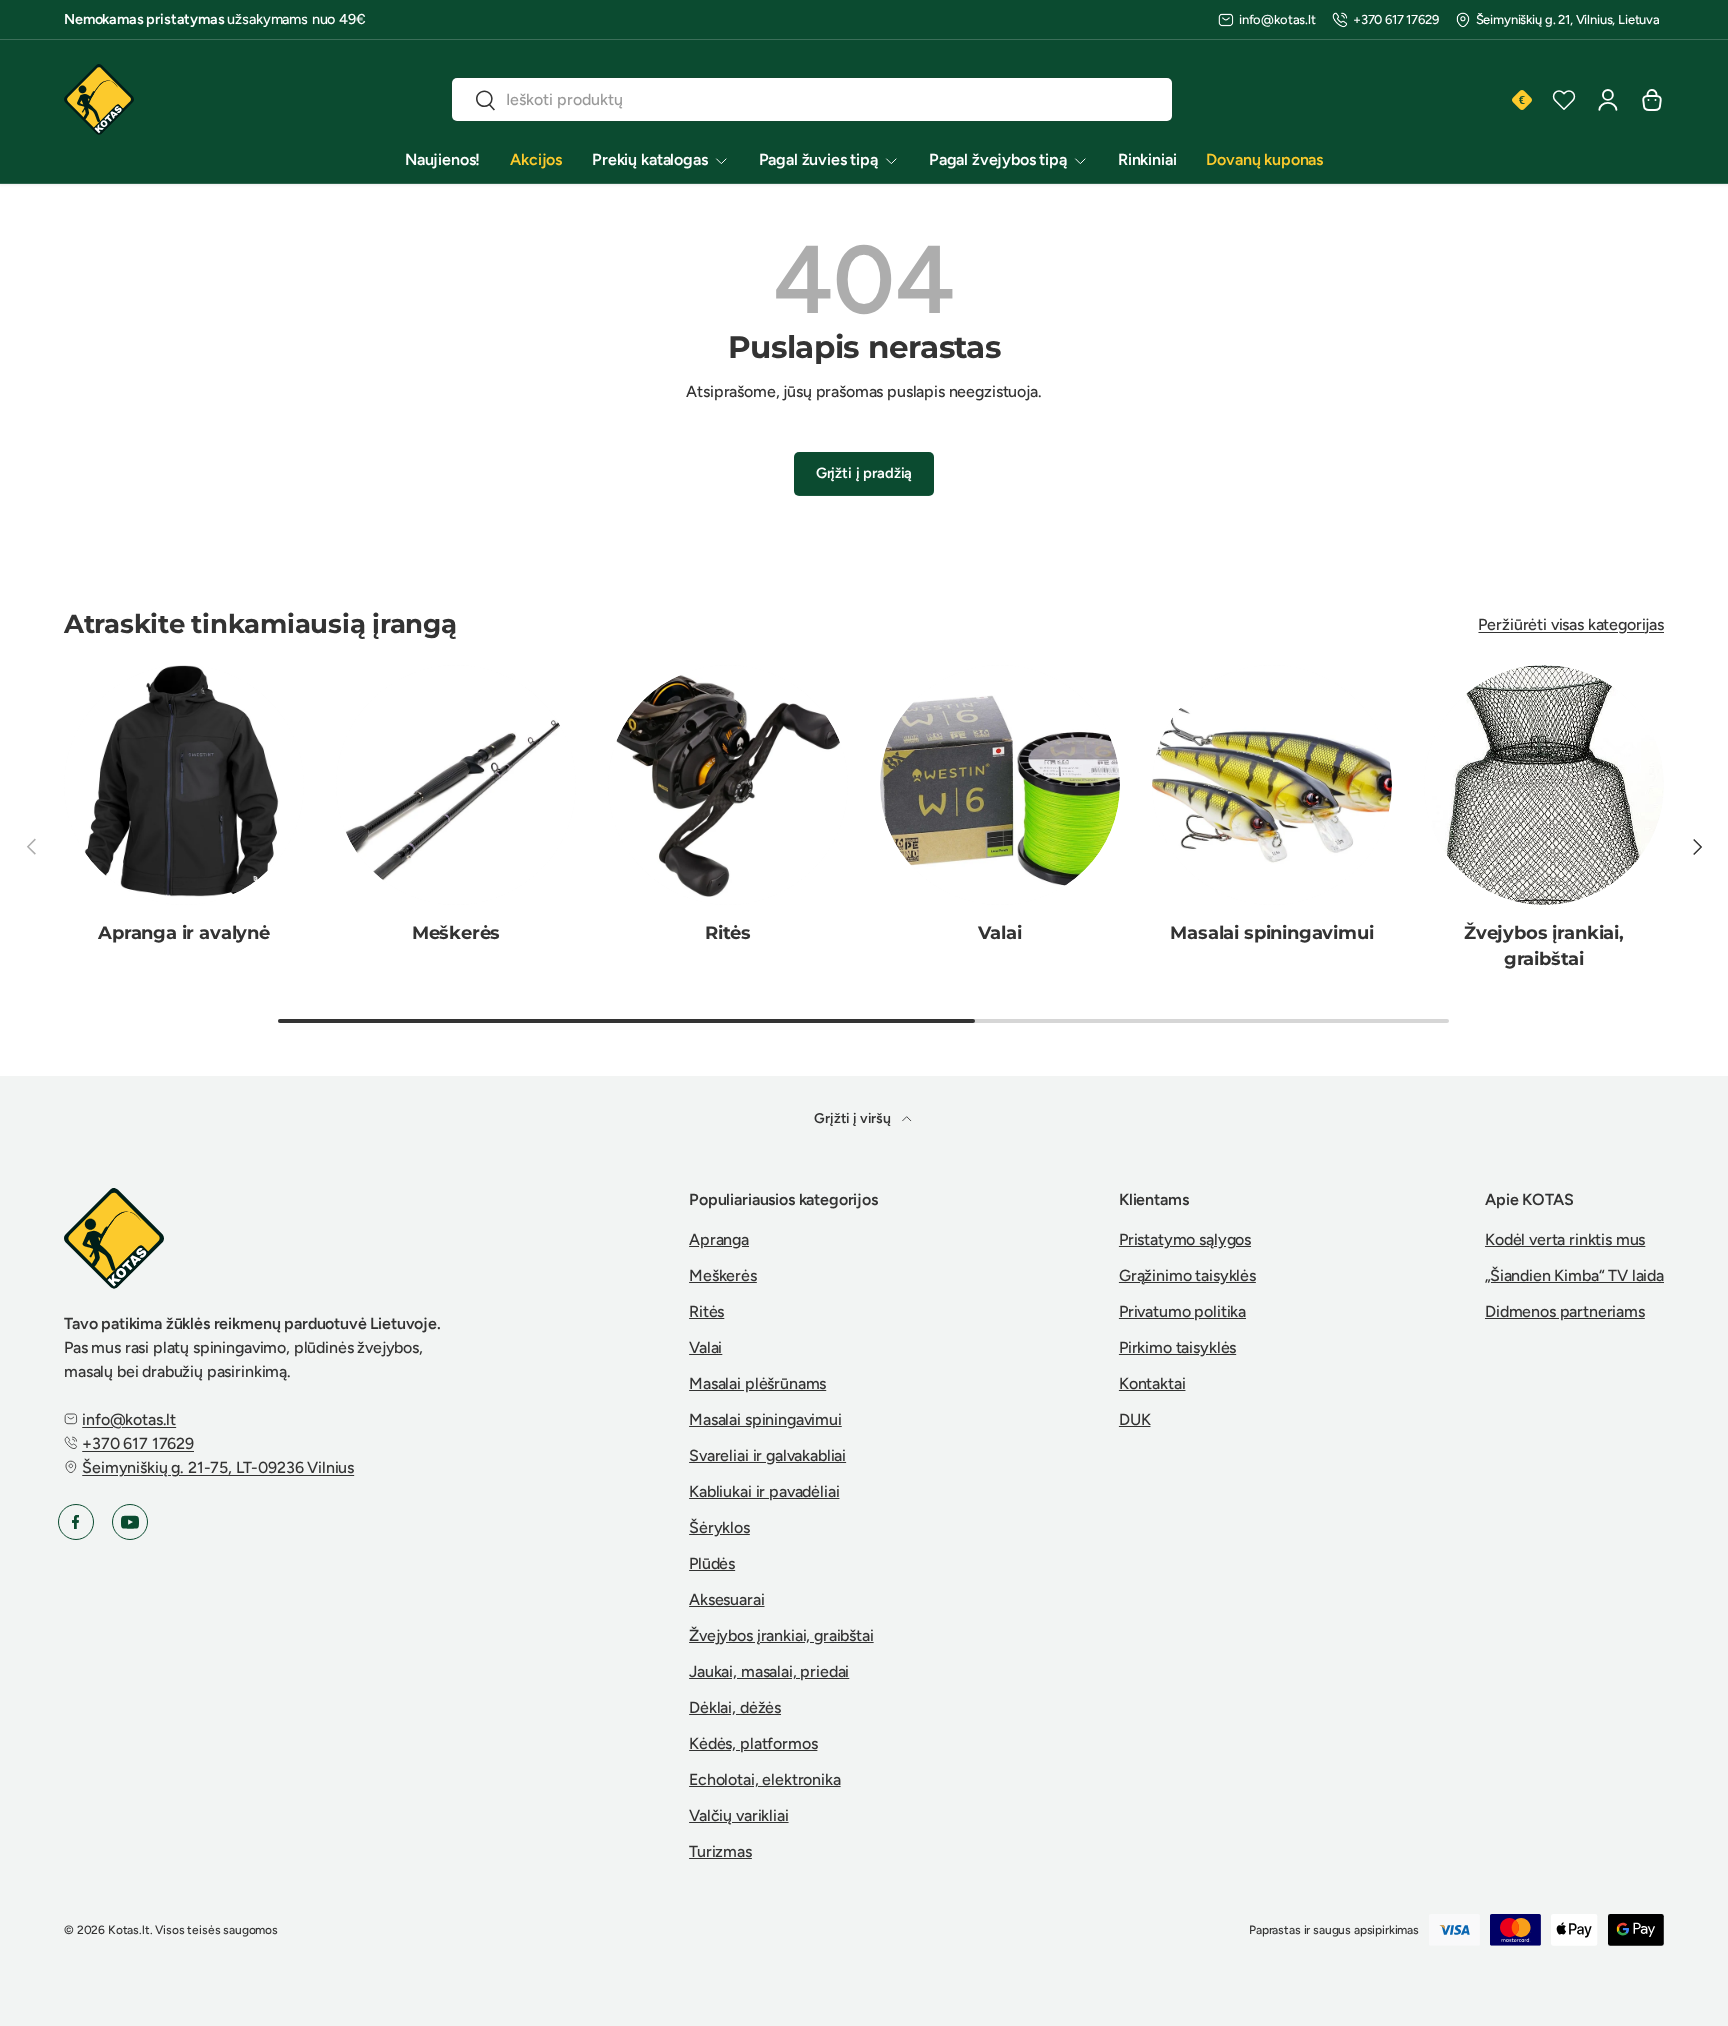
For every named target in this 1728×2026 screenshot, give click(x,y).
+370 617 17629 (1396, 19)
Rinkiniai (1147, 159)
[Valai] (1000, 785)
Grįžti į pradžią (864, 473)
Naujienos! (442, 159)
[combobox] (812, 99)
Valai (999, 933)
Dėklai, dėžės (735, 1707)
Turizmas (720, 1851)
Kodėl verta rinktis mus (1565, 1239)
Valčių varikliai (738, 1815)
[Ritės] (728, 785)
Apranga (719, 1239)
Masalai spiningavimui (1271, 933)
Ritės (728, 933)
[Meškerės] (456, 785)
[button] (1652, 100)
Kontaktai (1152, 1383)
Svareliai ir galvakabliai (767, 1455)
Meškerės (456, 933)
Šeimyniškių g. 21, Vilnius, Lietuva (1568, 19)
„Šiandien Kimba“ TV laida (1574, 1275)
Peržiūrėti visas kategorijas (1571, 624)
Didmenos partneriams (1565, 1311)
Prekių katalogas (649, 159)
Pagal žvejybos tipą (998, 159)
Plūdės (712, 1563)
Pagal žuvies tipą (818, 159)
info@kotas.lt (1277, 19)
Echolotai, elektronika (764, 1779)
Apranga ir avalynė (184, 933)
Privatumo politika (1182, 1311)
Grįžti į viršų (854, 1118)
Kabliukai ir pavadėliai (764, 1491)
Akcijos (536, 159)
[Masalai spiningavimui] (1272, 785)
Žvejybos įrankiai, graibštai (1544, 945)
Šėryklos (719, 1527)
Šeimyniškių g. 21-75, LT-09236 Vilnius (218, 1467)
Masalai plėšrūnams (757, 1383)
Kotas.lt (129, 1930)
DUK (1135, 1419)
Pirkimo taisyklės (1177, 1347)
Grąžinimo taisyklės (1187, 1275)
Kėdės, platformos (753, 1743)
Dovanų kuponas (1264, 159)
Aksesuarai (726, 1599)
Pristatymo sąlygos (1185, 1239)
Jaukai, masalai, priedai (769, 1671)
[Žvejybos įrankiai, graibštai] (1544, 785)
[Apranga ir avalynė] (184, 785)
